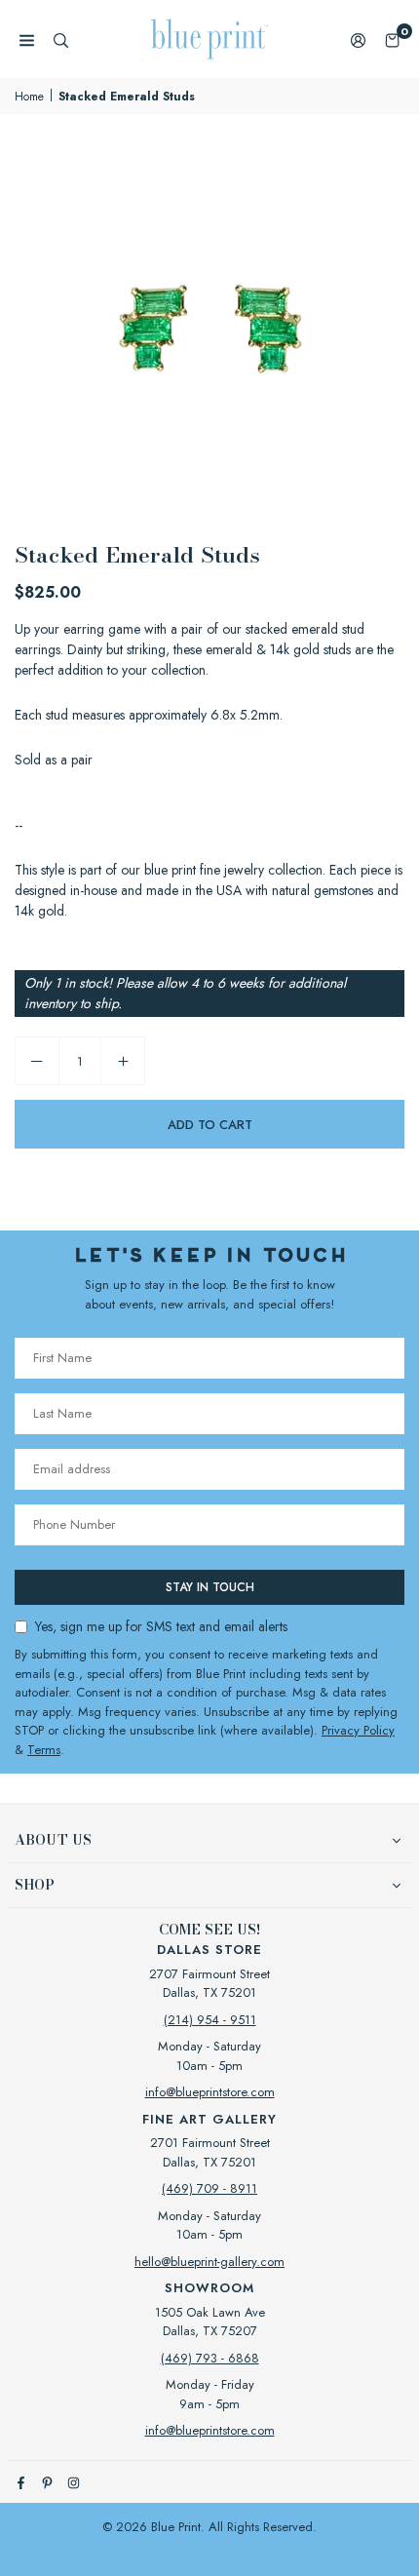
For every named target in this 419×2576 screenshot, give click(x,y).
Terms (44, 1750)
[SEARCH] (61, 39)
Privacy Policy (358, 1730)
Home (29, 97)
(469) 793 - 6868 (210, 2358)
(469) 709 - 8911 (209, 2188)
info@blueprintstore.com (210, 2092)
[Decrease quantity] (37, 1061)
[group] (209, 324)
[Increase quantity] (123, 1061)
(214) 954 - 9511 (210, 2020)
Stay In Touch (210, 1587)
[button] (392, 39)
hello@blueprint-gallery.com (209, 2262)
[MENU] (27, 39)
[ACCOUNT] (358, 39)
